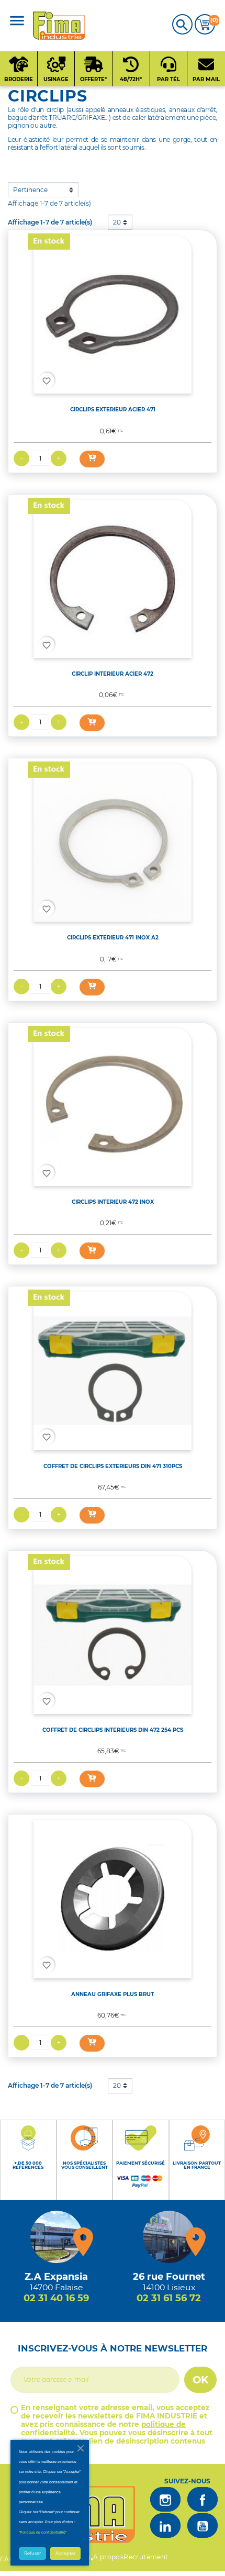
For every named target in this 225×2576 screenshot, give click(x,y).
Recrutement (146, 2557)
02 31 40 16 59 (56, 2298)
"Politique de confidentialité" (43, 2532)
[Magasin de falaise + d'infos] (57, 2237)
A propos (108, 2557)
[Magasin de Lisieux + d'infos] (169, 2237)
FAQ (7, 2559)
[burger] (17, 22)
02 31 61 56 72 (169, 2298)
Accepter (65, 2553)
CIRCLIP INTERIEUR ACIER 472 (113, 674)
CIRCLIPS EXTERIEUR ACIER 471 (113, 410)
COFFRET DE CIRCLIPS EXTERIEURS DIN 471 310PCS (113, 1466)
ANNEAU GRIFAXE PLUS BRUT (113, 1994)
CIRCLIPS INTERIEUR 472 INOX (113, 1202)
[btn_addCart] (92, 459)
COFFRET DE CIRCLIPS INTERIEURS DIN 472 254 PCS (113, 1730)
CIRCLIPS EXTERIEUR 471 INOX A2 (113, 938)
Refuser (32, 2553)
